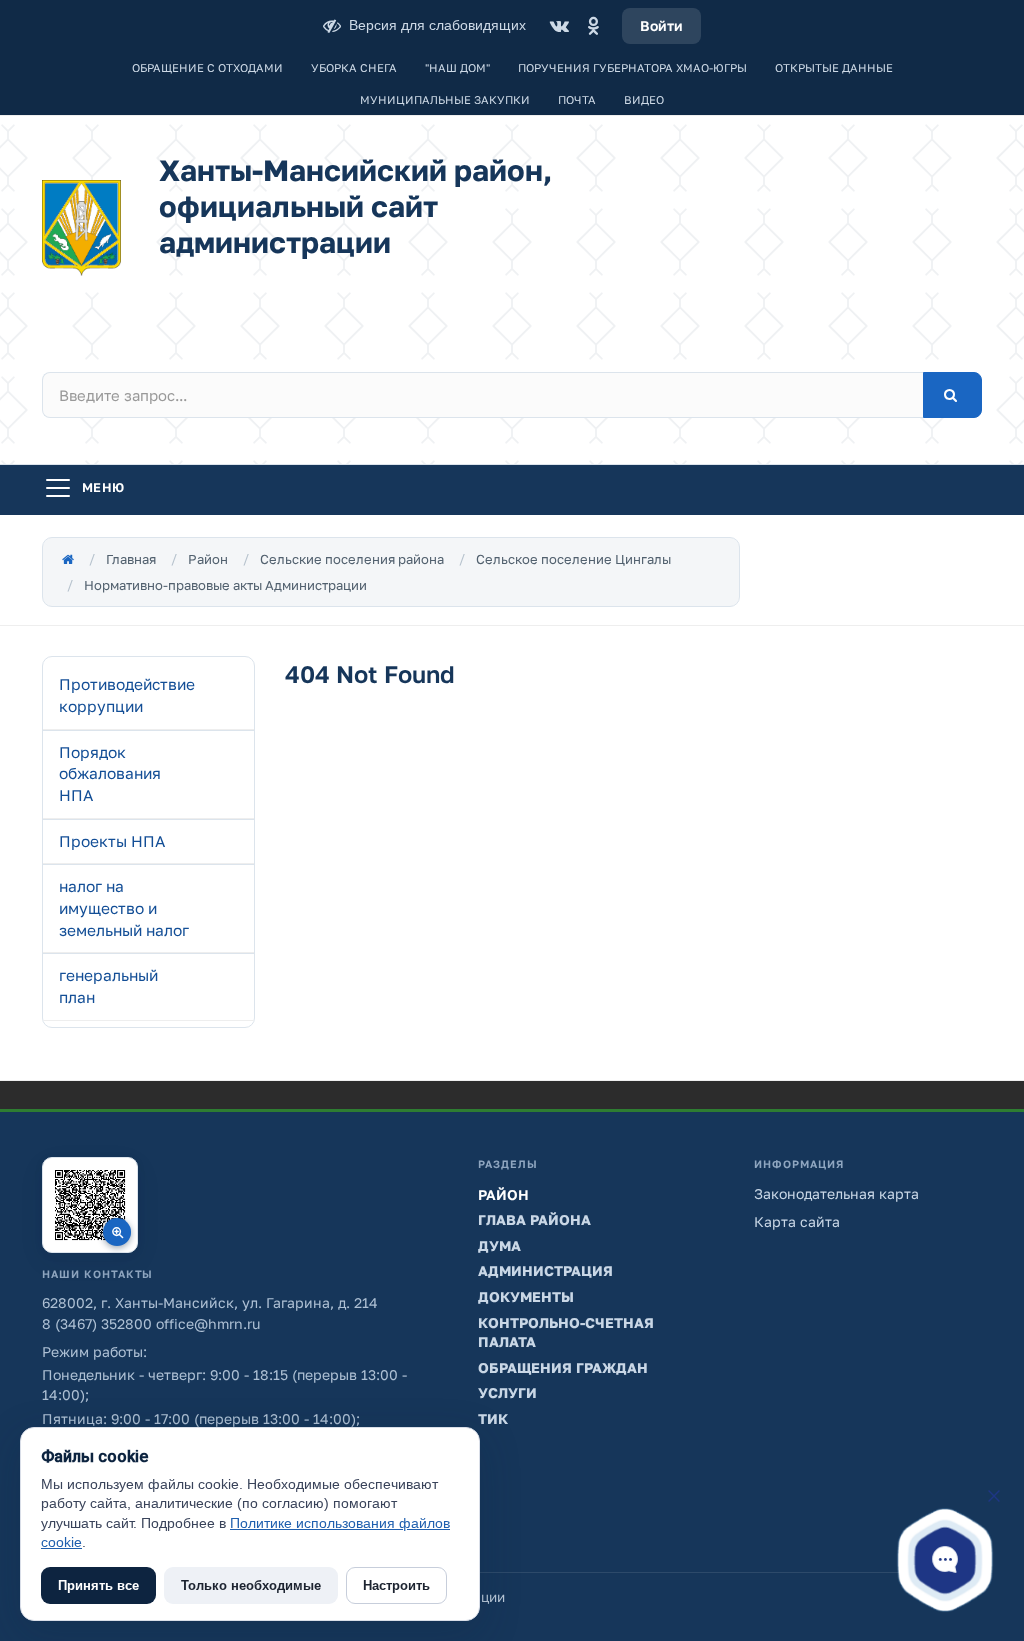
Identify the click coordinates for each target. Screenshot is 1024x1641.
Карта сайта (797, 1221)
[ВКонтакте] (559, 26)
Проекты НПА (112, 841)
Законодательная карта (836, 1193)
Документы (526, 1296)
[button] (945, 1560)
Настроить (396, 1585)
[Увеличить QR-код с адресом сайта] (90, 1205)
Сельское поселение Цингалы (573, 559)
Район (208, 559)
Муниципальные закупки (445, 99)
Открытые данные (834, 67)
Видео (644, 99)
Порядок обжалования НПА (110, 773)
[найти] (952, 395)
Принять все (98, 1585)
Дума (499, 1245)
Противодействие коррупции (127, 695)
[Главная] (68, 559)
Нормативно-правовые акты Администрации (225, 585)
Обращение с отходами (207, 67)
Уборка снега (354, 67)
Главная (131, 559)
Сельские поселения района (352, 559)
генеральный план (108, 986)
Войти (661, 25)
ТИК (493, 1418)
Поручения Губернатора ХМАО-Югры (632, 67)
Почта (577, 99)
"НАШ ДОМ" (457, 67)
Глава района (534, 1219)
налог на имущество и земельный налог (124, 907)
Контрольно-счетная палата (566, 1332)
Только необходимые (251, 1585)
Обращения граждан (563, 1367)
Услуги (507, 1392)
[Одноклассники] (593, 26)
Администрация (545, 1270)
